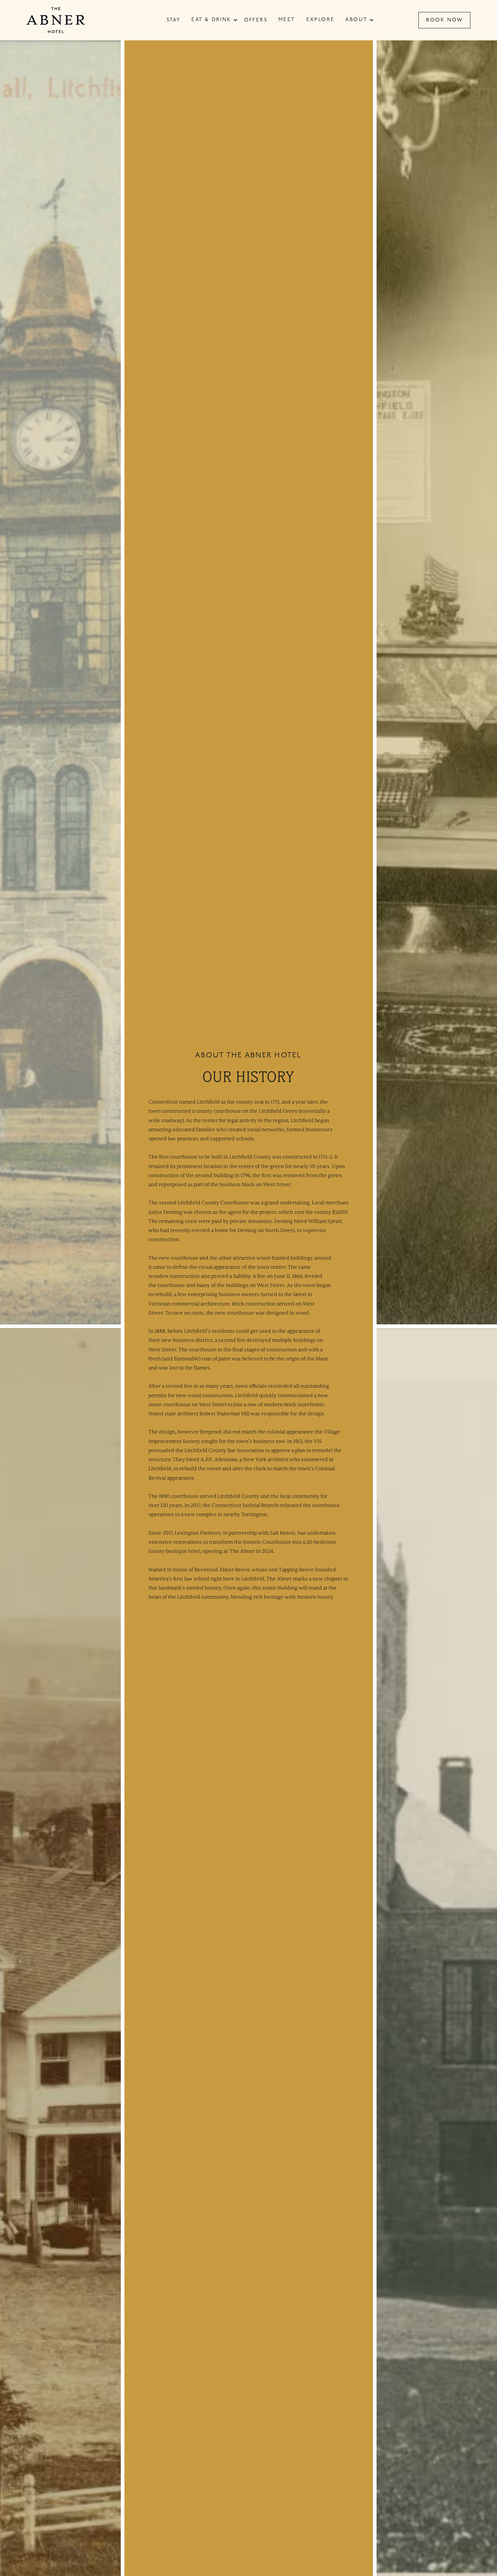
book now (445, 20)
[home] (56, 20)
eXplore (321, 20)
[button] (211, 20)
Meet (287, 20)
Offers (256, 20)
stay (174, 20)
